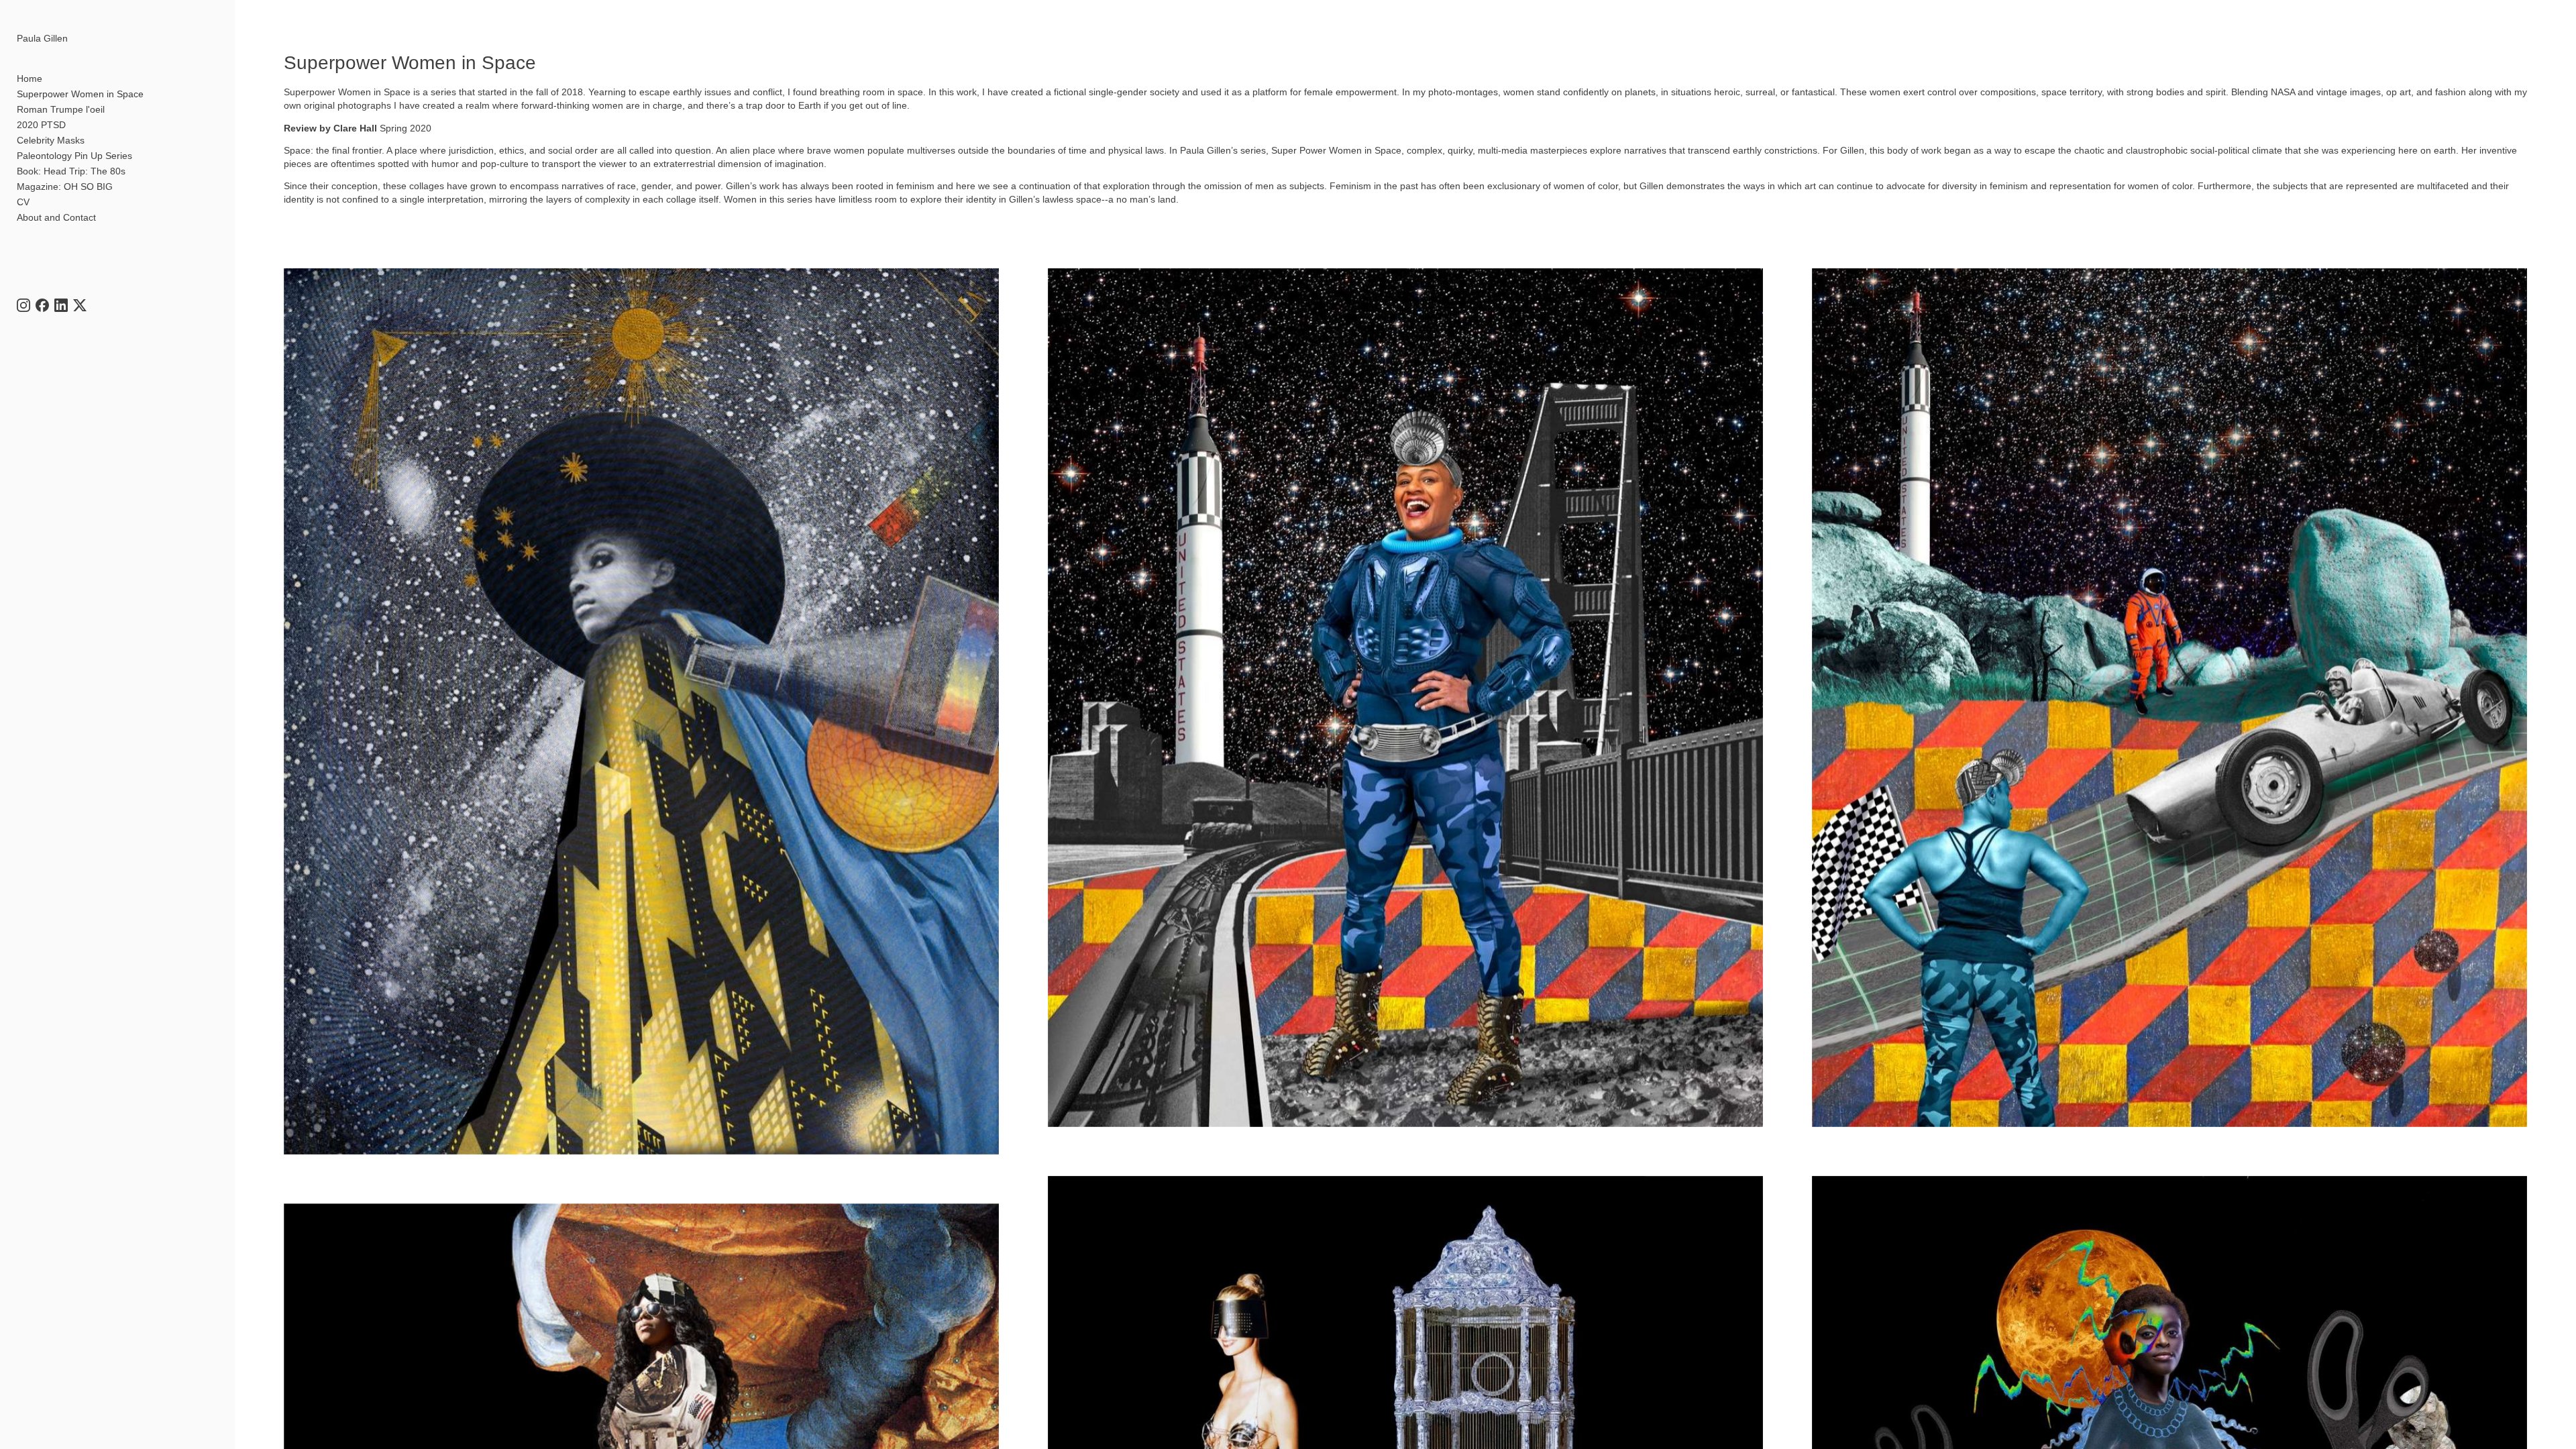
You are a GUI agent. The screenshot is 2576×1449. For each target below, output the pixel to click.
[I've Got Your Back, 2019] (2169, 697)
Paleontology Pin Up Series (74, 156)
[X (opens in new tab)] (80, 305)
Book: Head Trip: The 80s (71, 171)
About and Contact (56, 217)
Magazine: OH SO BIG (65, 186)
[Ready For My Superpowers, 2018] (641, 711)
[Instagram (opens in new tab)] (23, 305)
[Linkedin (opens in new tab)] (61, 305)
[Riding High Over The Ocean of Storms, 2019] (1405, 697)
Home (30, 78)
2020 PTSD (41, 125)
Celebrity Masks (51, 140)
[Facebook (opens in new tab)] (42, 305)
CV (23, 202)
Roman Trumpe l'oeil (61, 109)
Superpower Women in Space (80, 94)
